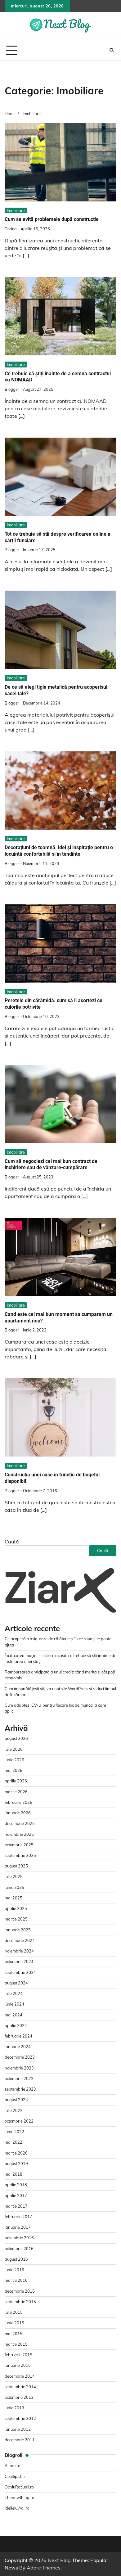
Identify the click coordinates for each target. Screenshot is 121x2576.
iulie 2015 (14, 2312)
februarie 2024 (18, 2036)
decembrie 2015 (20, 2291)
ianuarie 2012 (18, 2429)
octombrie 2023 (19, 2078)
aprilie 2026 (16, 1781)
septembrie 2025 (20, 1855)
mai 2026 (13, 1770)
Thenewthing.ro (19, 2497)
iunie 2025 (14, 1887)
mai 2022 (13, 2142)
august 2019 (16, 2164)
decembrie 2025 (20, 1823)
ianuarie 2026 (18, 1813)
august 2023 (16, 2100)
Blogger (12, 389)
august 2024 (16, 1983)
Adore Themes (44, 2568)
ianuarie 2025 (18, 1930)
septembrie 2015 (20, 2302)
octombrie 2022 (19, 2121)
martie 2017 (16, 2206)
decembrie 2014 (20, 2376)
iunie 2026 (14, 1760)
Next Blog (59, 2560)
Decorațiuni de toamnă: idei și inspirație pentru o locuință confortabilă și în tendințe (59, 851)
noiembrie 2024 (19, 1951)
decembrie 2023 (20, 2057)
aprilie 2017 (16, 2195)
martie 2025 (16, 1919)
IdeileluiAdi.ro (17, 2508)
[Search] (112, 50)
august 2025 (16, 1866)
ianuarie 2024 (18, 2047)
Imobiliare (16, 210)
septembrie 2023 (20, 2089)
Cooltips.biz (15, 2476)
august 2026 (16, 1738)
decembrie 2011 (20, 2440)
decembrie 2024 (20, 1940)
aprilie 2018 (16, 2185)
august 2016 (16, 2259)
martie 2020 (16, 2153)
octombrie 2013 (19, 2397)
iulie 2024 (14, 1993)
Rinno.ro (12, 2466)
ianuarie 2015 (18, 2365)
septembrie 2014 (20, 2387)
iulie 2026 (14, 1749)
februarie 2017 (18, 2217)
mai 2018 (13, 2174)
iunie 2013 (14, 2408)
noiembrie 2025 (19, 1834)
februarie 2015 (18, 2355)
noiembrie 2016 (19, 2238)
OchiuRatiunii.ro (19, 2487)
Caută (12, 1542)
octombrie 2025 (19, 1845)
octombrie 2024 (19, 1961)
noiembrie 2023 (19, 2068)
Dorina (11, 229)
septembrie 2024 (20, 1972)
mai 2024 (13, 2015)
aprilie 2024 (16, 2025)
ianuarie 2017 (18, 2227)
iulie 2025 (14, 1876)
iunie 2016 (14, 2270)
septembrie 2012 (20, 2418)
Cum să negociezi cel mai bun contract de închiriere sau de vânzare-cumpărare (51, 1164)
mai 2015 (13, 2334)
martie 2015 (16, 2344)
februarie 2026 (18, 1802)
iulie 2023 (14, 2110)
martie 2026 (16, 1792)
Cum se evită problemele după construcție (52, 219)
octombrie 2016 (19, 2249)
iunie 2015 (14, 2323)
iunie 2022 (14, 2132)
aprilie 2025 (16, 1908)
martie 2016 (16, 2280)
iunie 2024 (14, 2004)
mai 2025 (13, 1898)
